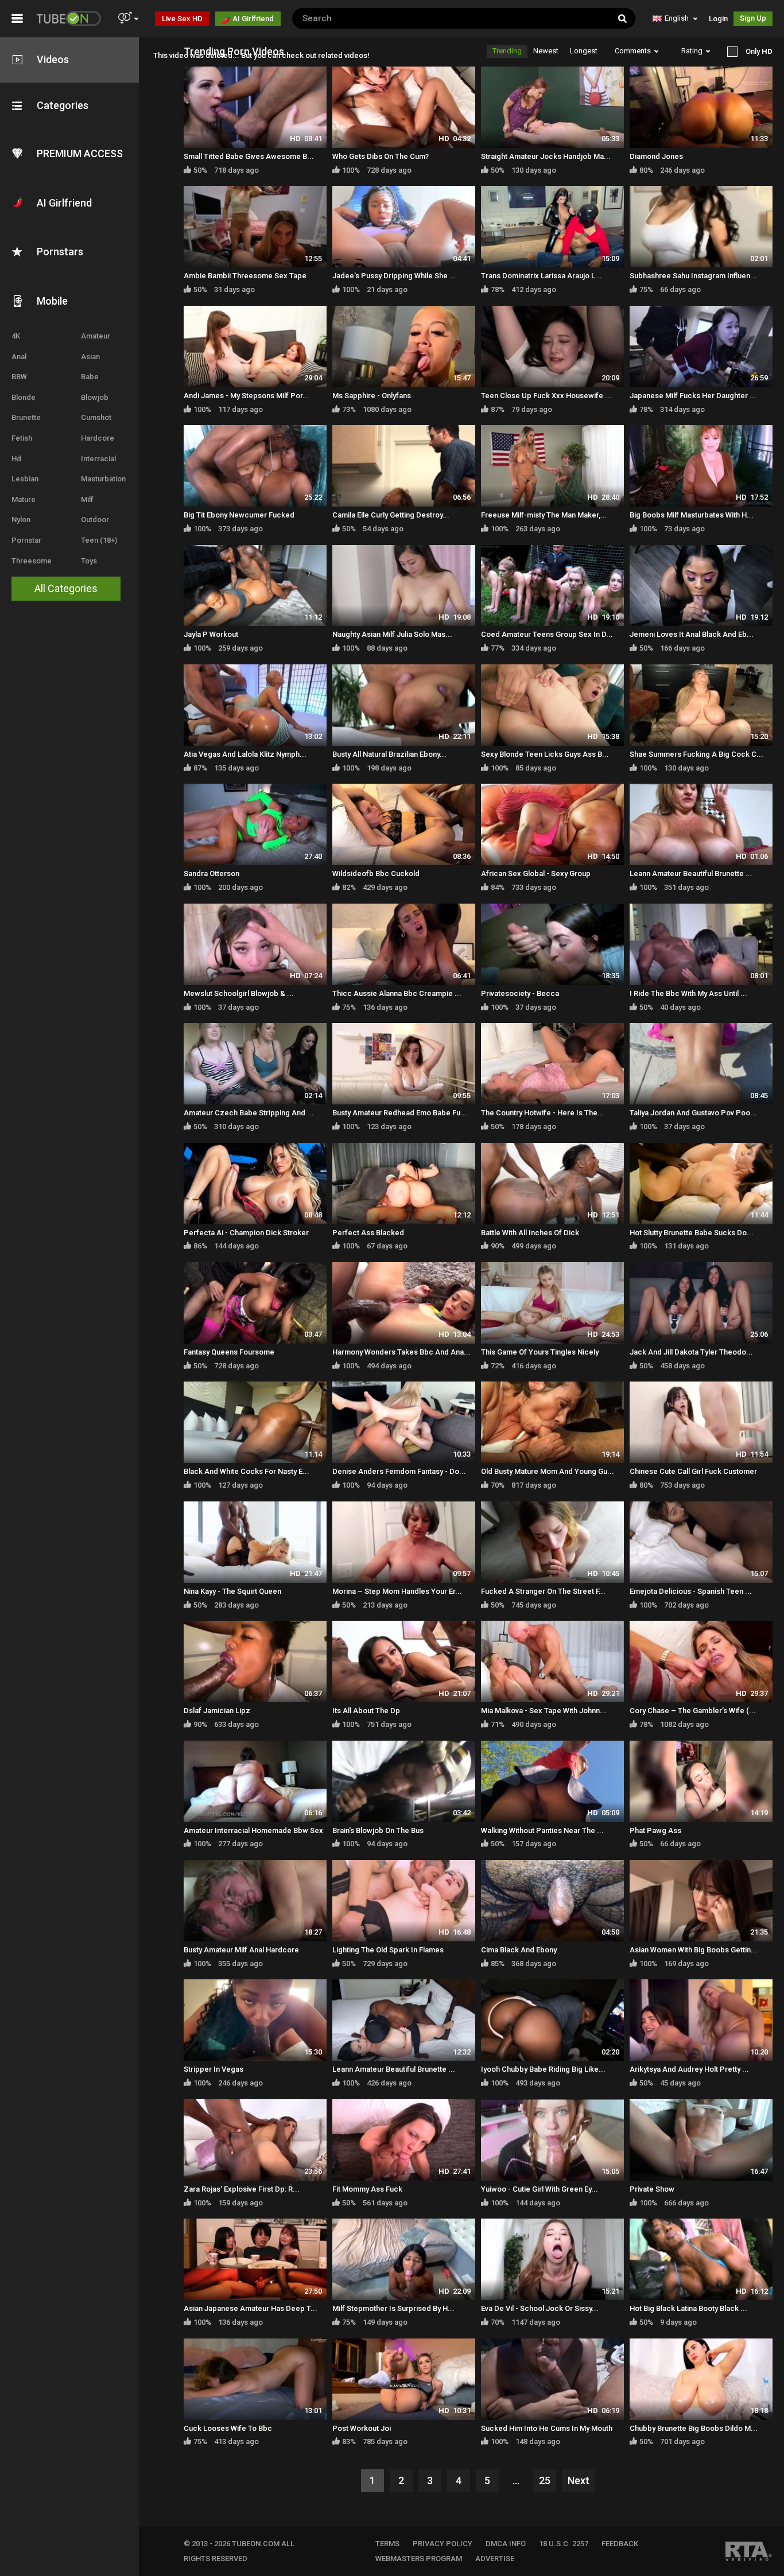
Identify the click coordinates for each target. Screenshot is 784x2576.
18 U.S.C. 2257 (564, 2544)
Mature (24, 499)
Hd (16, 459)
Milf (87, 499)
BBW (19, 377)
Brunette (26, 417)
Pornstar (26, 540)
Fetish (22, 438)
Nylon (21, 520)
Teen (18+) (99, 540)
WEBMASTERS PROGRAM (419, 2559)
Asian (90, 357)
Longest (584, 51)
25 (545, 2480)
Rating (692, 51)
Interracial (98, 459)
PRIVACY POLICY (443, 2544)
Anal (19, 357)
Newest (546, 51)
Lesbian (25, 479)
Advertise (495, 2559)
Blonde (24, 397)
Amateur (96, 336)
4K (16, 336)
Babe (90, 377)
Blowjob (95, 397)
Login (718, 19)
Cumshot (96, 417)
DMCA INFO (506, 2544)
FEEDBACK (620, 2544)
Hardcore (98, 438)
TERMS (387, 2544)
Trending (507, 51)
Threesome (32, 561)
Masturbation (103, 479)
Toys (89, 561)
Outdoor (95, 520)
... (516, 2480)
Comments (633, 51)
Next (579, 2480)
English (677, 18)
